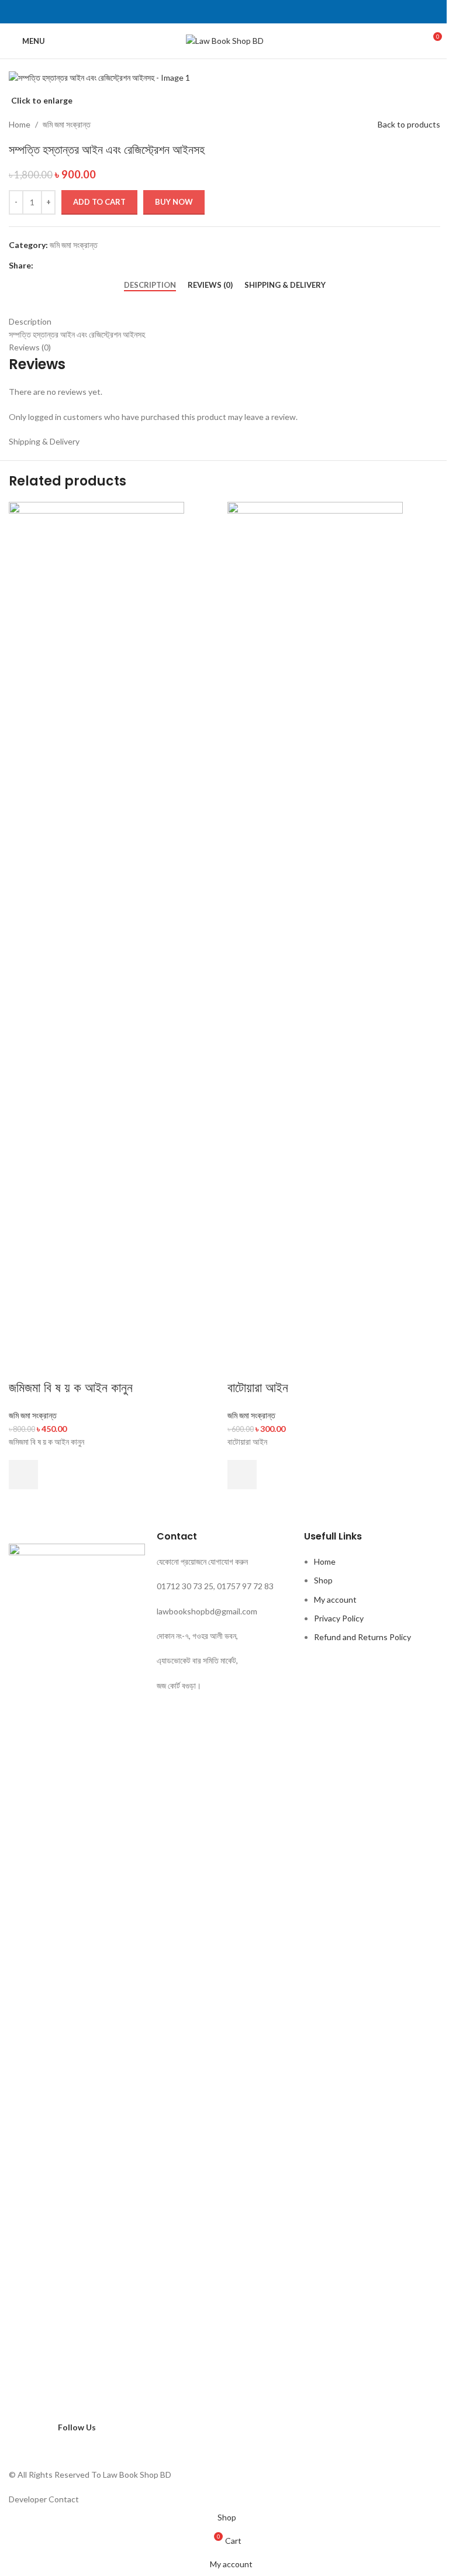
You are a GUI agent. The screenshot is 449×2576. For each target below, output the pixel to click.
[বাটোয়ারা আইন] (315, 940)
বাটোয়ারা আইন (258, 1388)
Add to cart (99, 202)
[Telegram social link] (253, 12)
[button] (23, 1475)
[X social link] (210, 12)
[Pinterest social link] (224, 12)
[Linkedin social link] (239, 12)
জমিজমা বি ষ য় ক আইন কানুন (71, 1388)
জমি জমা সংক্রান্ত (33, 1415)
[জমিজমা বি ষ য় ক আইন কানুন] (96, 940)
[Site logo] (225, 40)
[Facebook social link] (196, 12)
